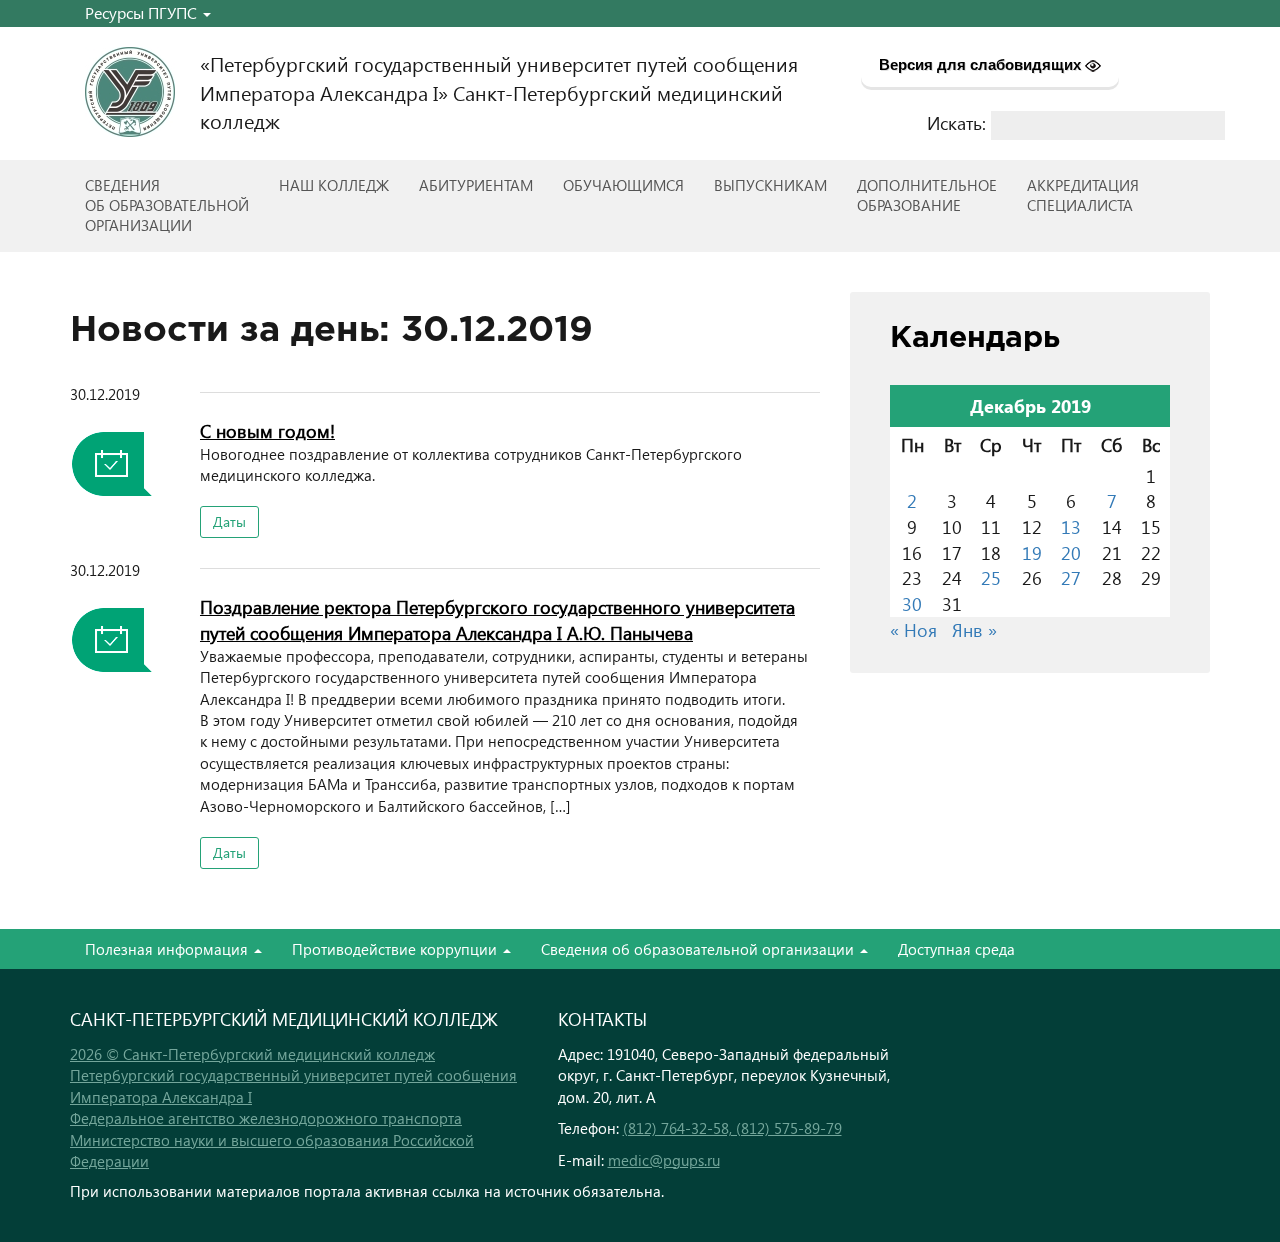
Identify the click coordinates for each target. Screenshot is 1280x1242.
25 (991, 577)
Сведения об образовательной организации (699, 949)
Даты (229, 521)
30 (912, 603)
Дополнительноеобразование (927, 195)
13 (1071, 526)
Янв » (974, 629)
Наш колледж (334, 185)
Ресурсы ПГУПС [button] (143, 12)
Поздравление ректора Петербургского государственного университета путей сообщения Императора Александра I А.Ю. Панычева (497, 619)
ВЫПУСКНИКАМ (770, 185)
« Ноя (913, 629)
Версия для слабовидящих (982, 64)
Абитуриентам (476, 185)
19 (1032, 552)
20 (1071, 552)
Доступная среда (956, 949)
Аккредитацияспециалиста (1083, 195)
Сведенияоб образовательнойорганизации (167, 205)
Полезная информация (168, 949)
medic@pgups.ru (664, 1160)
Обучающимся (623, 185)
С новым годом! (267, 430)
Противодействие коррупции (396, 949)
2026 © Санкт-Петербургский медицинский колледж (252, 1054)
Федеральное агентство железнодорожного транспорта (266, 1118)
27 (1071, 577)
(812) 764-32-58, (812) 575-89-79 (732, 1128)
